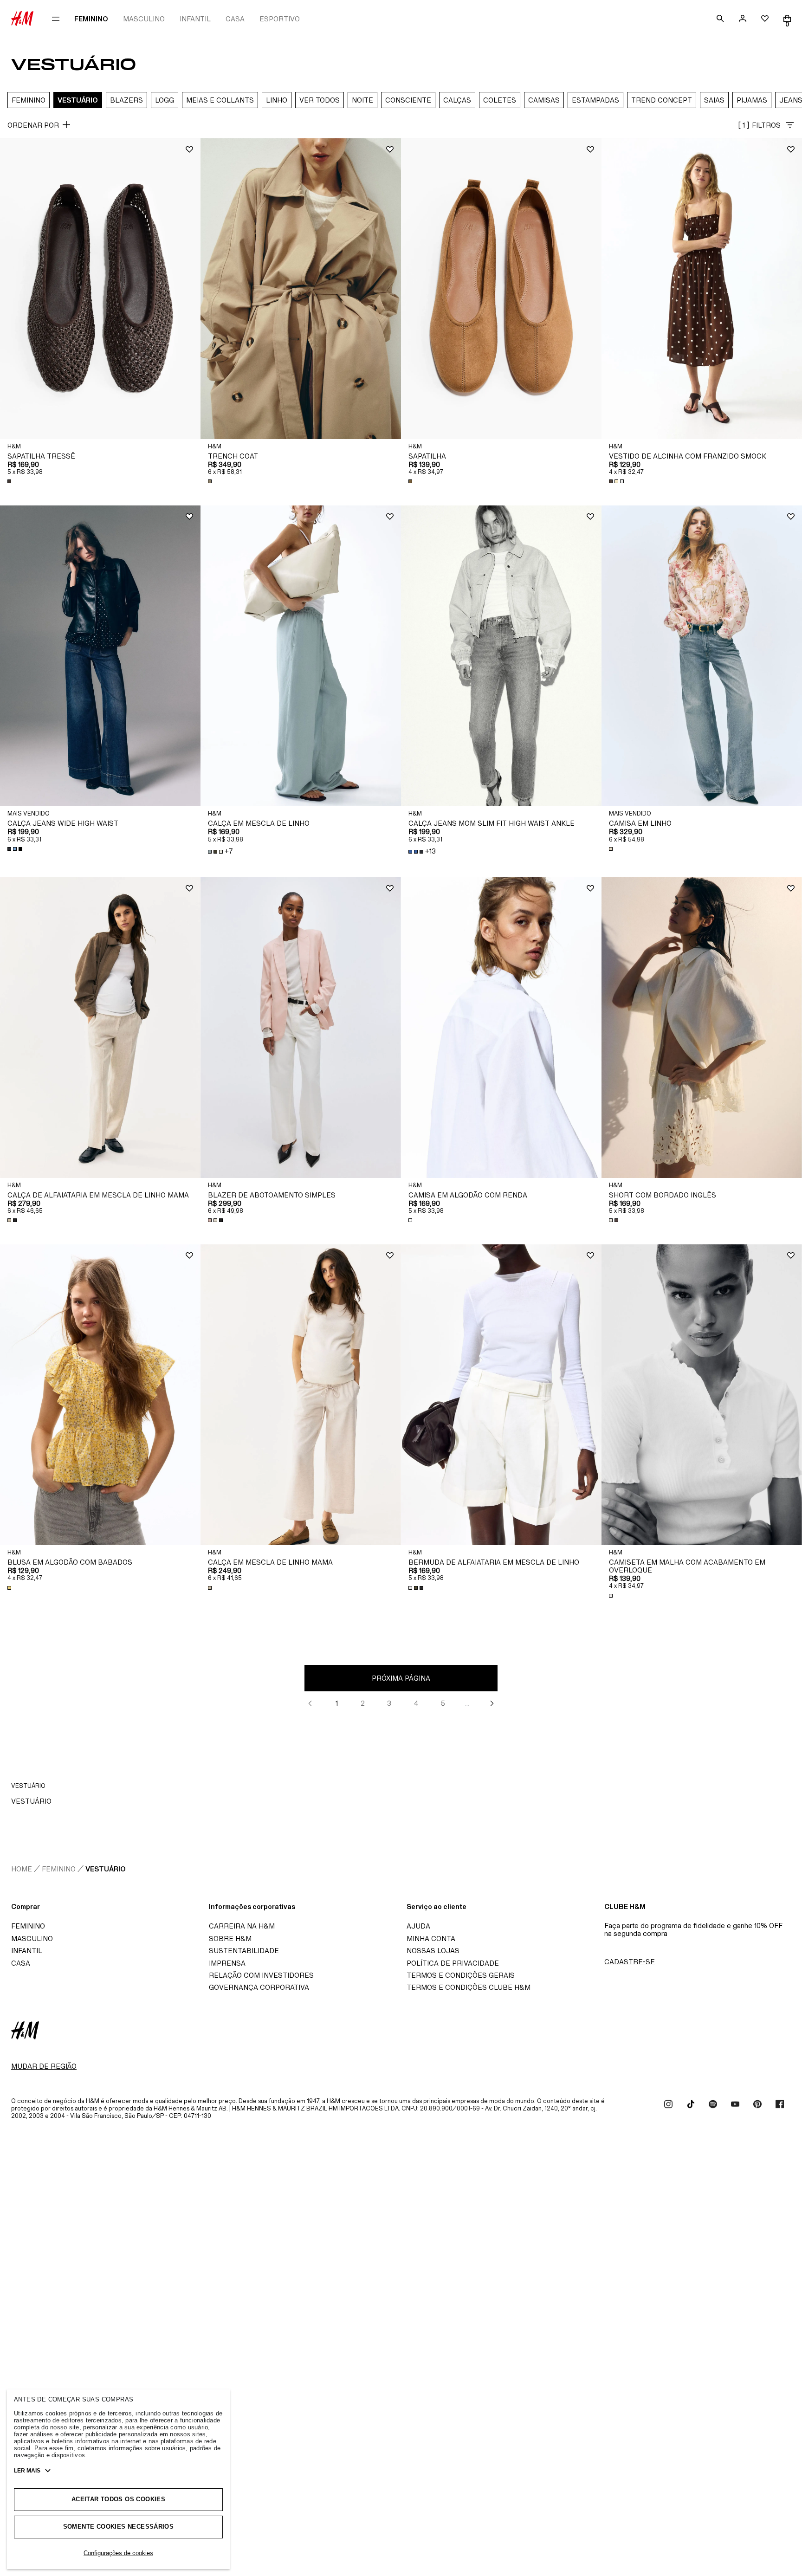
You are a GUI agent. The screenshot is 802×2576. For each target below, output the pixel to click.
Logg (165, 100)
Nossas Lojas (433, 1951)
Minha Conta (431, 1938)
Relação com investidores (261, 1975)
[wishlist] (765, 19)
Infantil (27, 1951)
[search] (720, 19)
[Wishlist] (189, 149)
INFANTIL (195, 19)
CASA (235, 19)
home (22, 1869)
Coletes (500, 100)
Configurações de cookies (118, 2553)
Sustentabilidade (244, 1951)
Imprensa (227, 1963)
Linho (277, 100)
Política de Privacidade (453, 1963)
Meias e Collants (220, 100)
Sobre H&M (230, 1938)
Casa (21, 1963)
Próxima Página (401, 1678)
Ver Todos (320, 100)
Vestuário (78, 100)
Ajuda (418, 1926)
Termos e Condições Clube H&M (469, 1987)
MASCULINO (144, 19)
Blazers (126, 100)
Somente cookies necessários (119, 2527)
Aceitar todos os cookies (118, 2499)
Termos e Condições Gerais (461, 1975)
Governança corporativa (259, 1987)
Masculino (32, 1938)
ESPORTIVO (280, 19)
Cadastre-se (630, 1962)
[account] (743, 19)
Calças (457, 100)
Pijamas (752, 100)
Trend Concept (662, 100)
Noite (362, 100)
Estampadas (595, 100)
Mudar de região (44, 2066)
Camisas (544, 100)
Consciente (408, 100)
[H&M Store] (22, 19)
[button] (100, 289)
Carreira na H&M (242, 1926)
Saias (714, 100)
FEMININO (91, 19)
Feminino (29, 100)
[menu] (56, 19)
